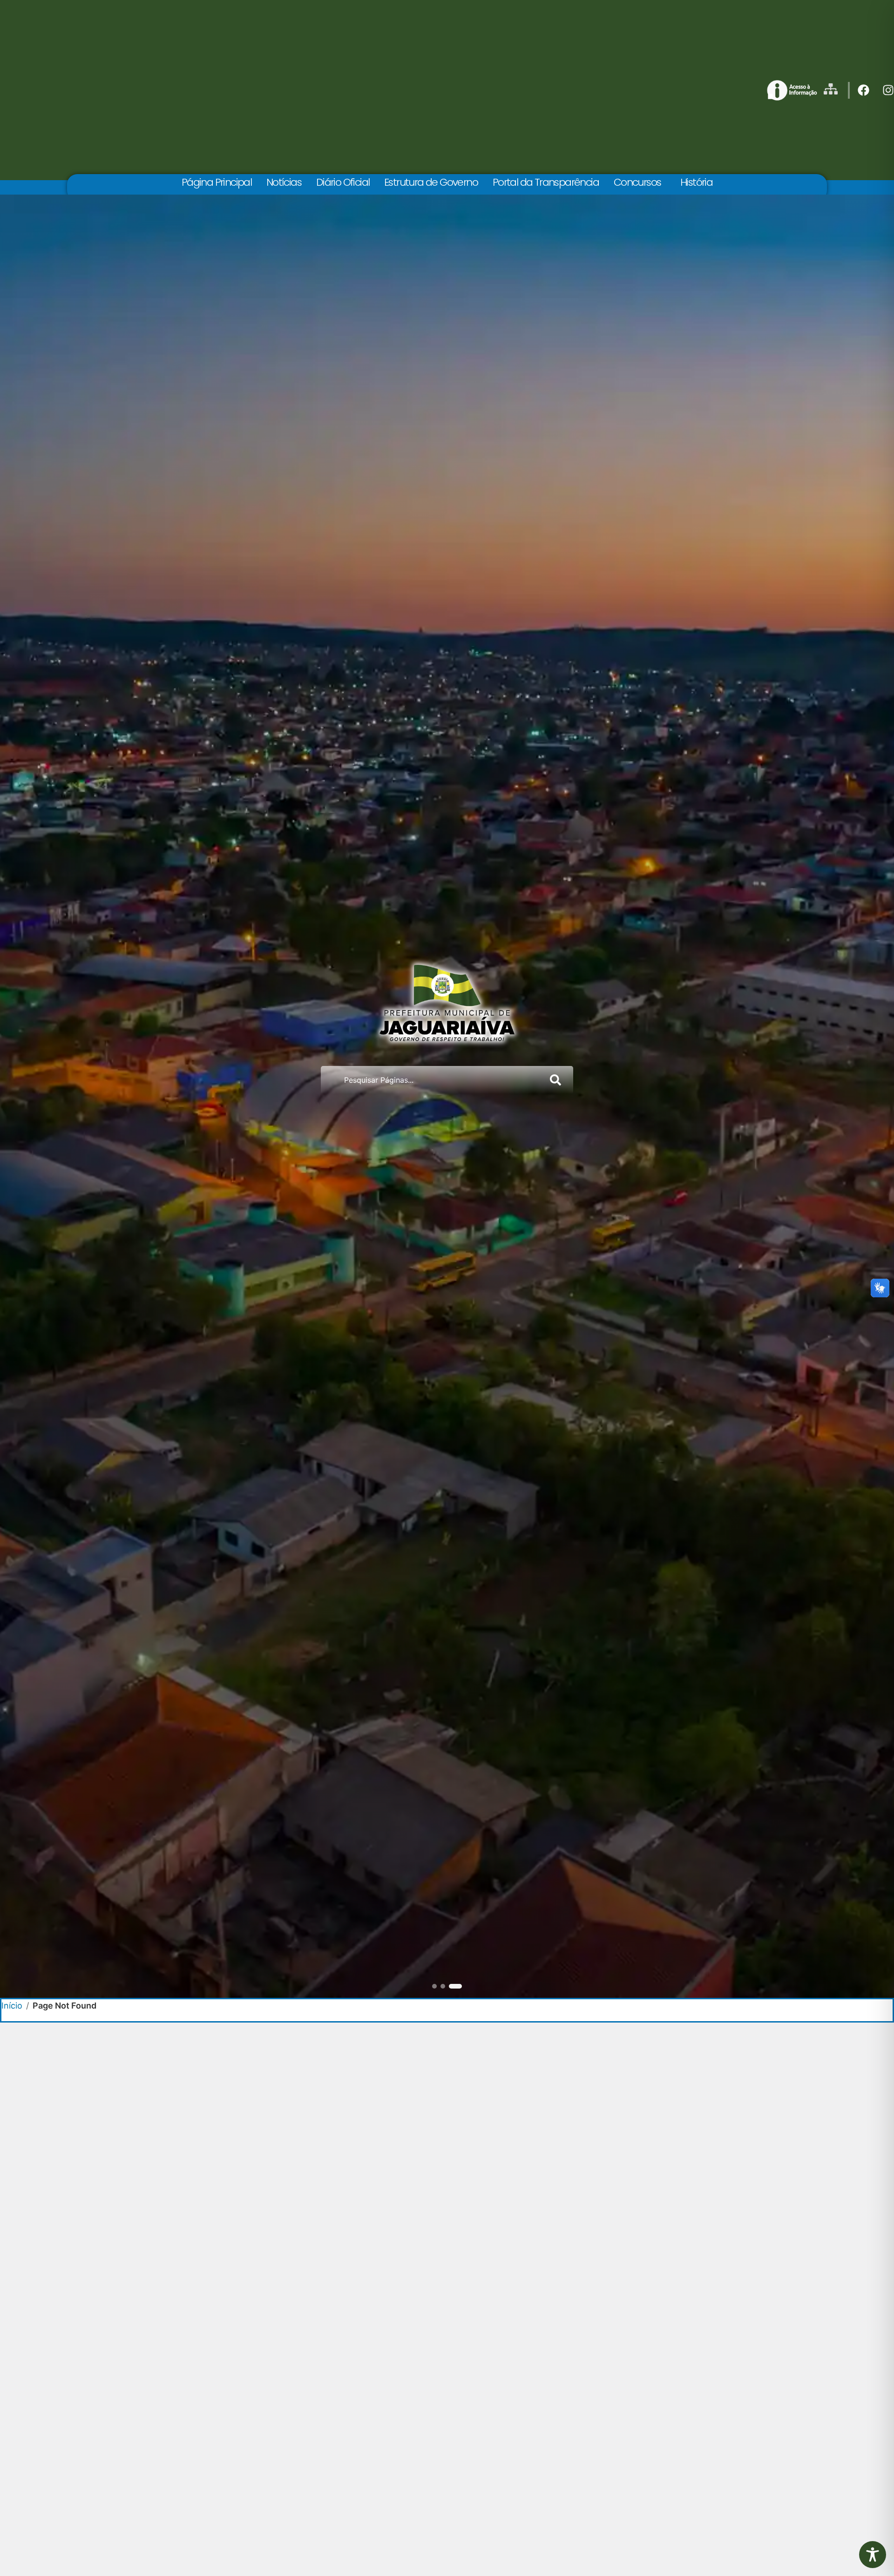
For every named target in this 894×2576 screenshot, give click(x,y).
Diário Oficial (343, 182)
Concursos (637, 182)
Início (12, 2006)
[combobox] (431, 1080)
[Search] (557, 1080)
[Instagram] (888, 90)
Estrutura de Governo (431, 182)
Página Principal (217, 182)
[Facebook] (864, 90)
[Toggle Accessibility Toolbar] (873, 2555)
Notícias (284, 182)
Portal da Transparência (546, 182)
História (696, 182)
